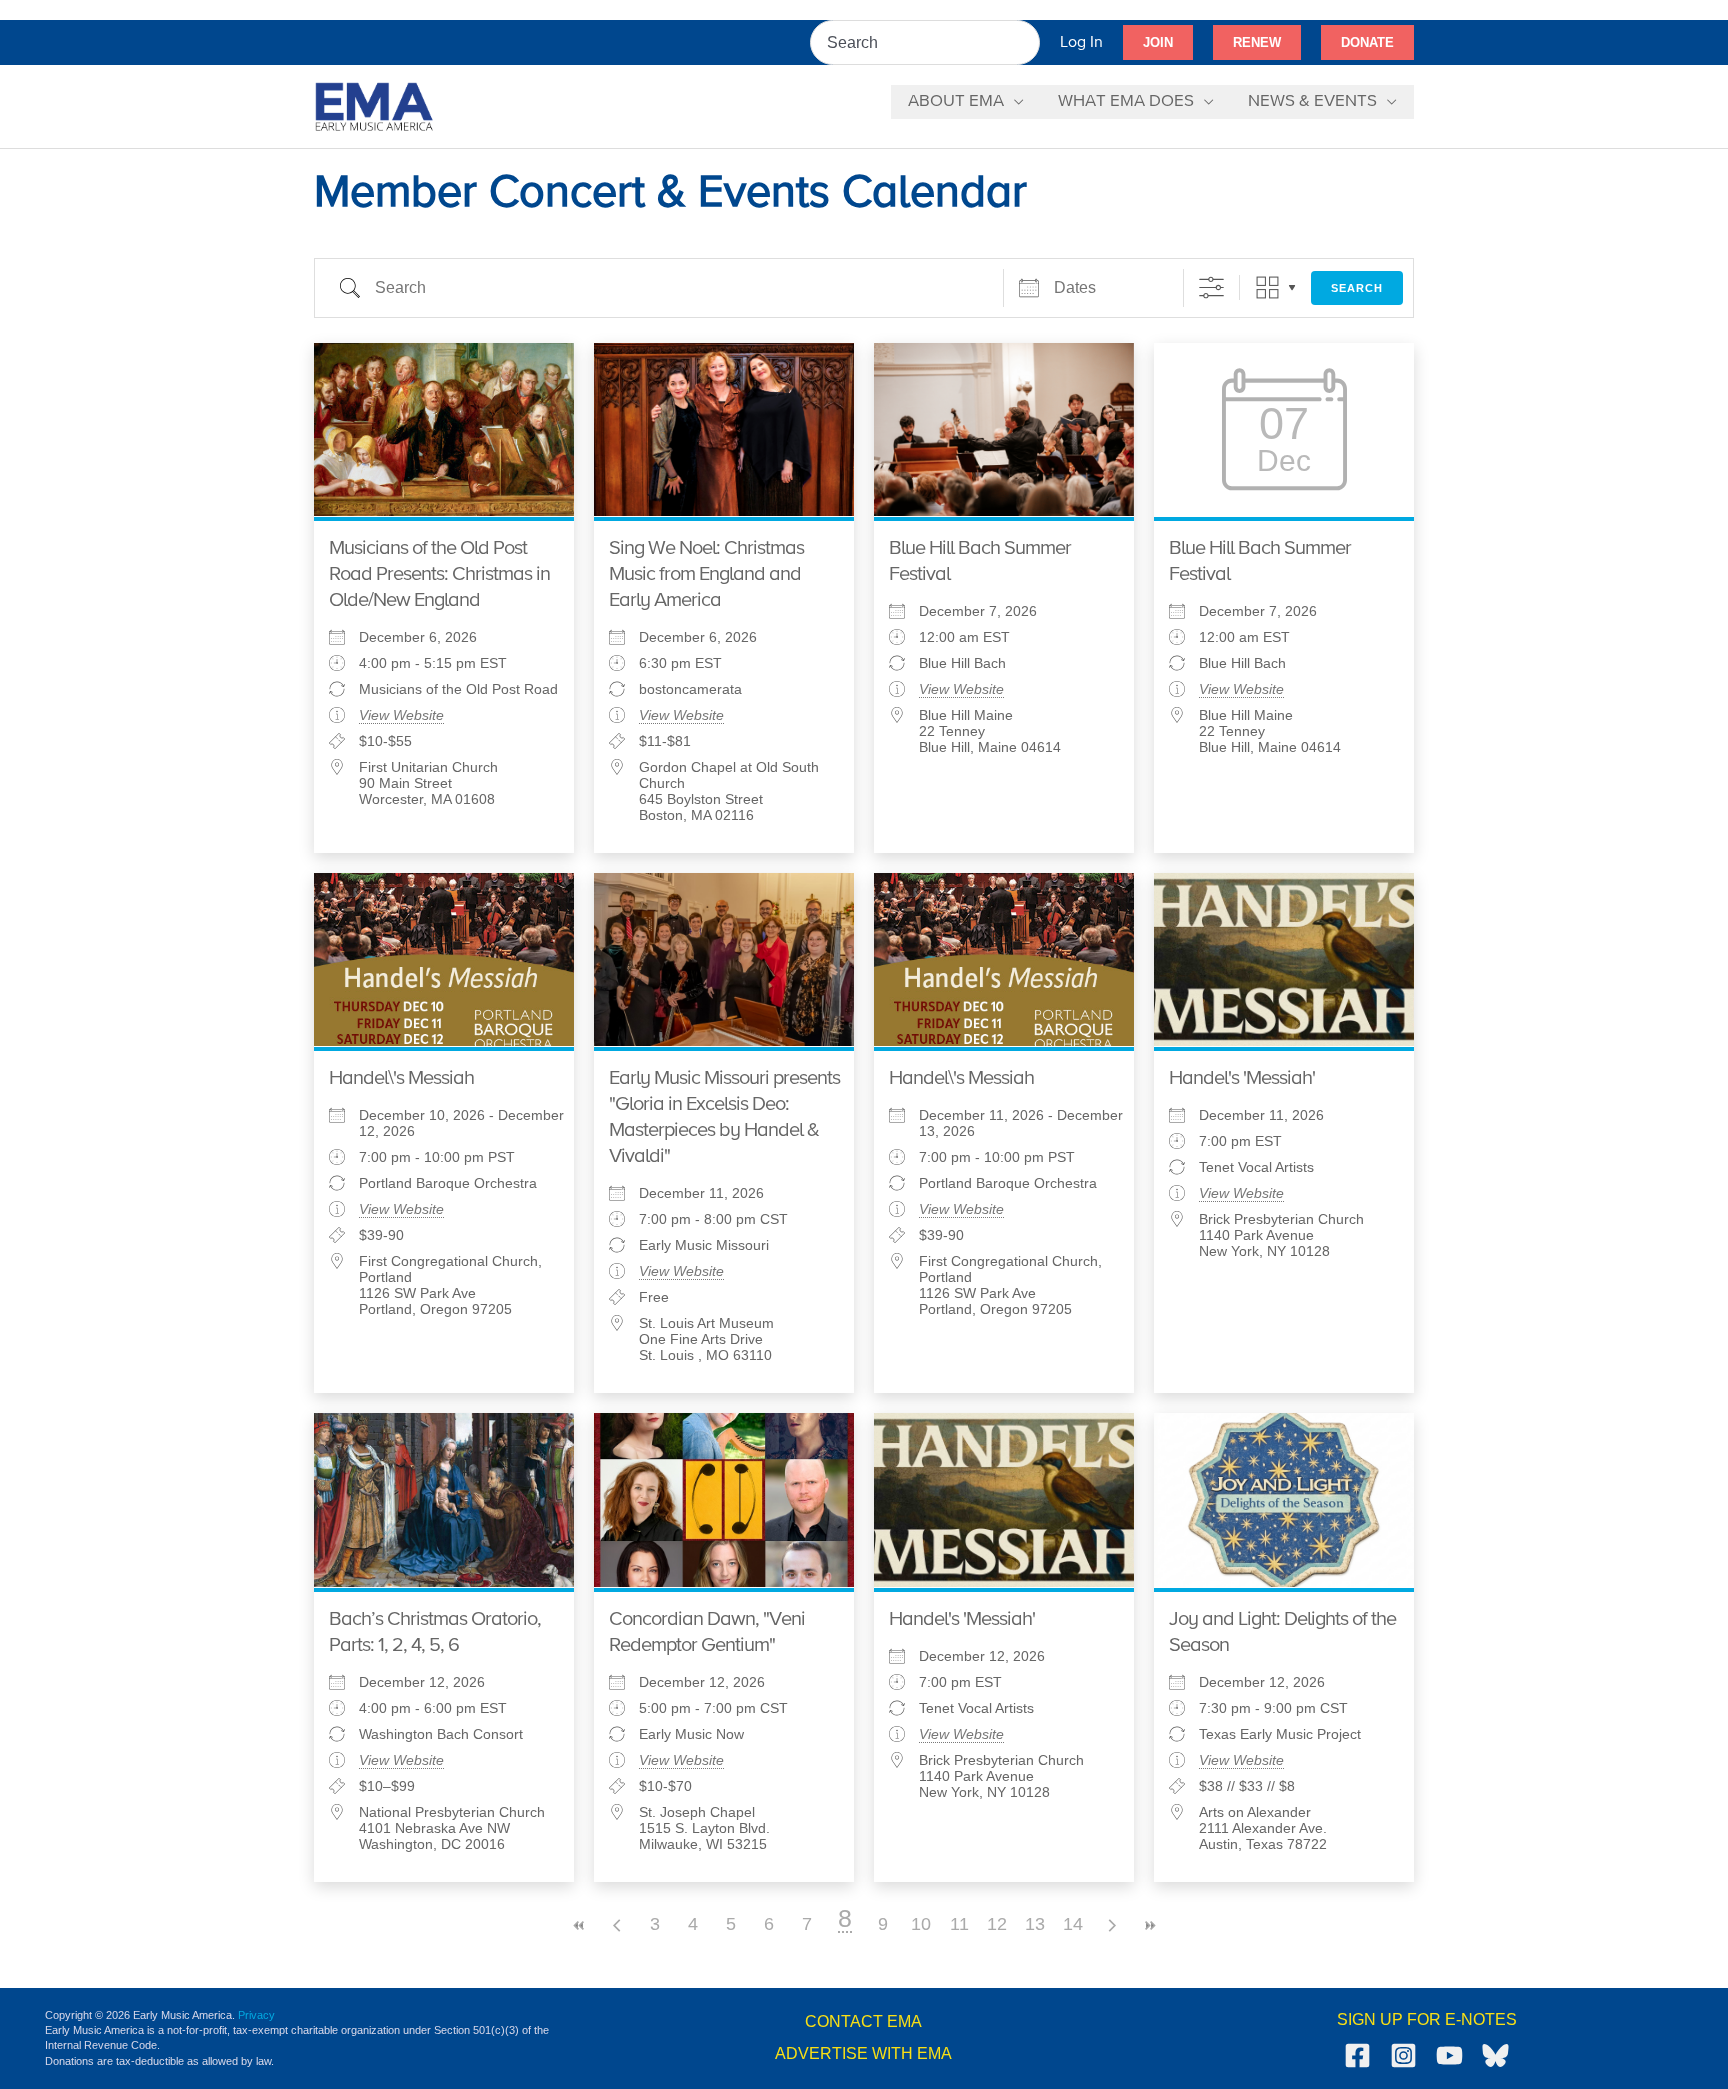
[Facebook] (1357, 2055)
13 (1035, 1924)
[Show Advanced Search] (1211, 287)
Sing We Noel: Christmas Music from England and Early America (706, 574)
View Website (401, 715)
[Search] (1026, 42)
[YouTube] (1449, 2055)
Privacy (256, 2015)
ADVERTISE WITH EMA (863, 2053)
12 (997, 1924)
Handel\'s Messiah (401, 1078)
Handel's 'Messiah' (1242, 1078)
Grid (1267, 287)
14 (1073, 1924)
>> (1149, 1925)
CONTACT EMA (863, 2021)
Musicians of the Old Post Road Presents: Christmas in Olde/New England (439, 574)
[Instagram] (1403, 2055)
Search (1357, 288)
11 (959, 1924)
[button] (1158, 43)
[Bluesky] (1495, 2055)
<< (579, 1925)
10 (921, 1924)
